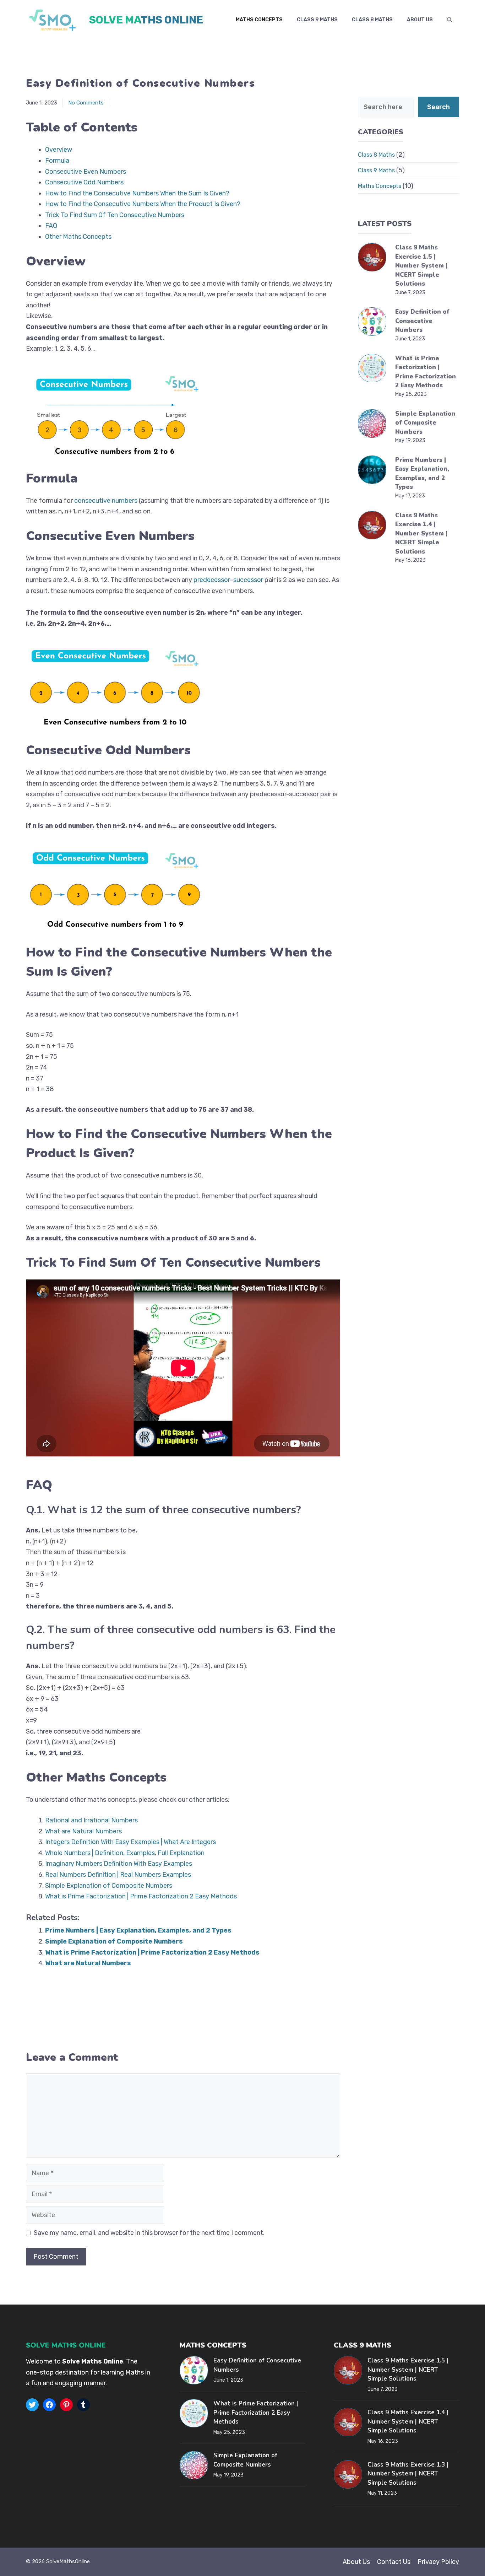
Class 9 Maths (317, 20)
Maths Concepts (259, 20)
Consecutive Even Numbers (86, 172)
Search (438, 107)
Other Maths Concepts (78, 237)
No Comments (86, 103)
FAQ (51, 226)
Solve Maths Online (146, 20)
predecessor (212, 580)
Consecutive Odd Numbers (84, 182)
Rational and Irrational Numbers (91, 1820)
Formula (57, 161)
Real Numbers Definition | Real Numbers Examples (118, 1875)
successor (248, 580)
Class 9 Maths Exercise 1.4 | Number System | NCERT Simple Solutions (421, 533)
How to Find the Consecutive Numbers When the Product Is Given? (143, 204)
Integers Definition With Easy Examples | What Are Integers (130, 1842)
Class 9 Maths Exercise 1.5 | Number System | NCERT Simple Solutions (421, 266)
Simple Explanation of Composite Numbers (109, 1886)
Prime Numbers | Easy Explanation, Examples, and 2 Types (138, 1930)
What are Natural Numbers (83, 1831)
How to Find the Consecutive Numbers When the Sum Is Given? (137, 193)
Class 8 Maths (372, 20)
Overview (59, 150)
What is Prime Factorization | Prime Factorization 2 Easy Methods (141, 1896)
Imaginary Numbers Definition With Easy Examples (119, 1864)
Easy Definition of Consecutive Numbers (422, 321)
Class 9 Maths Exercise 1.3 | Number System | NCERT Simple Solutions (408, 2474)
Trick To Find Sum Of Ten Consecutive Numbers (115, 215)
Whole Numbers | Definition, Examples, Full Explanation (125, 1853)
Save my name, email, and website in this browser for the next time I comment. (149, 2233)
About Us (420, 20)
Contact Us (394, 2562)
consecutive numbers (106, 501)
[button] (449, 20)
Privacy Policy (438, 2562)
